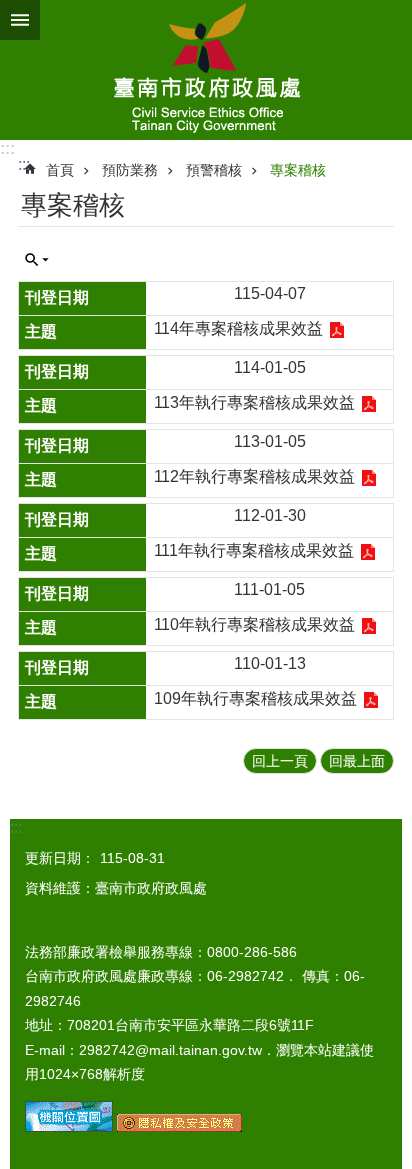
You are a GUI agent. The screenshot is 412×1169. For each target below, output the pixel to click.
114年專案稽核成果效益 (238, 328)
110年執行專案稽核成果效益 (254, 624)
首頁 (60, 170)
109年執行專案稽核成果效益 (255, 698)
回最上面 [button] (357, 761)
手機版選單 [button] (20, 20)
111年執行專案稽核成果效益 (254, 550)
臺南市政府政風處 (206, 70)
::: (7, 148)
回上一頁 (280, 761)
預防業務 (130, 170)
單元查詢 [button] (37, 260)
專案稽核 (298, 170)
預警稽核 (214, 170)
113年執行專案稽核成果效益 (254, 402)
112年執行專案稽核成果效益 (254, 476)
